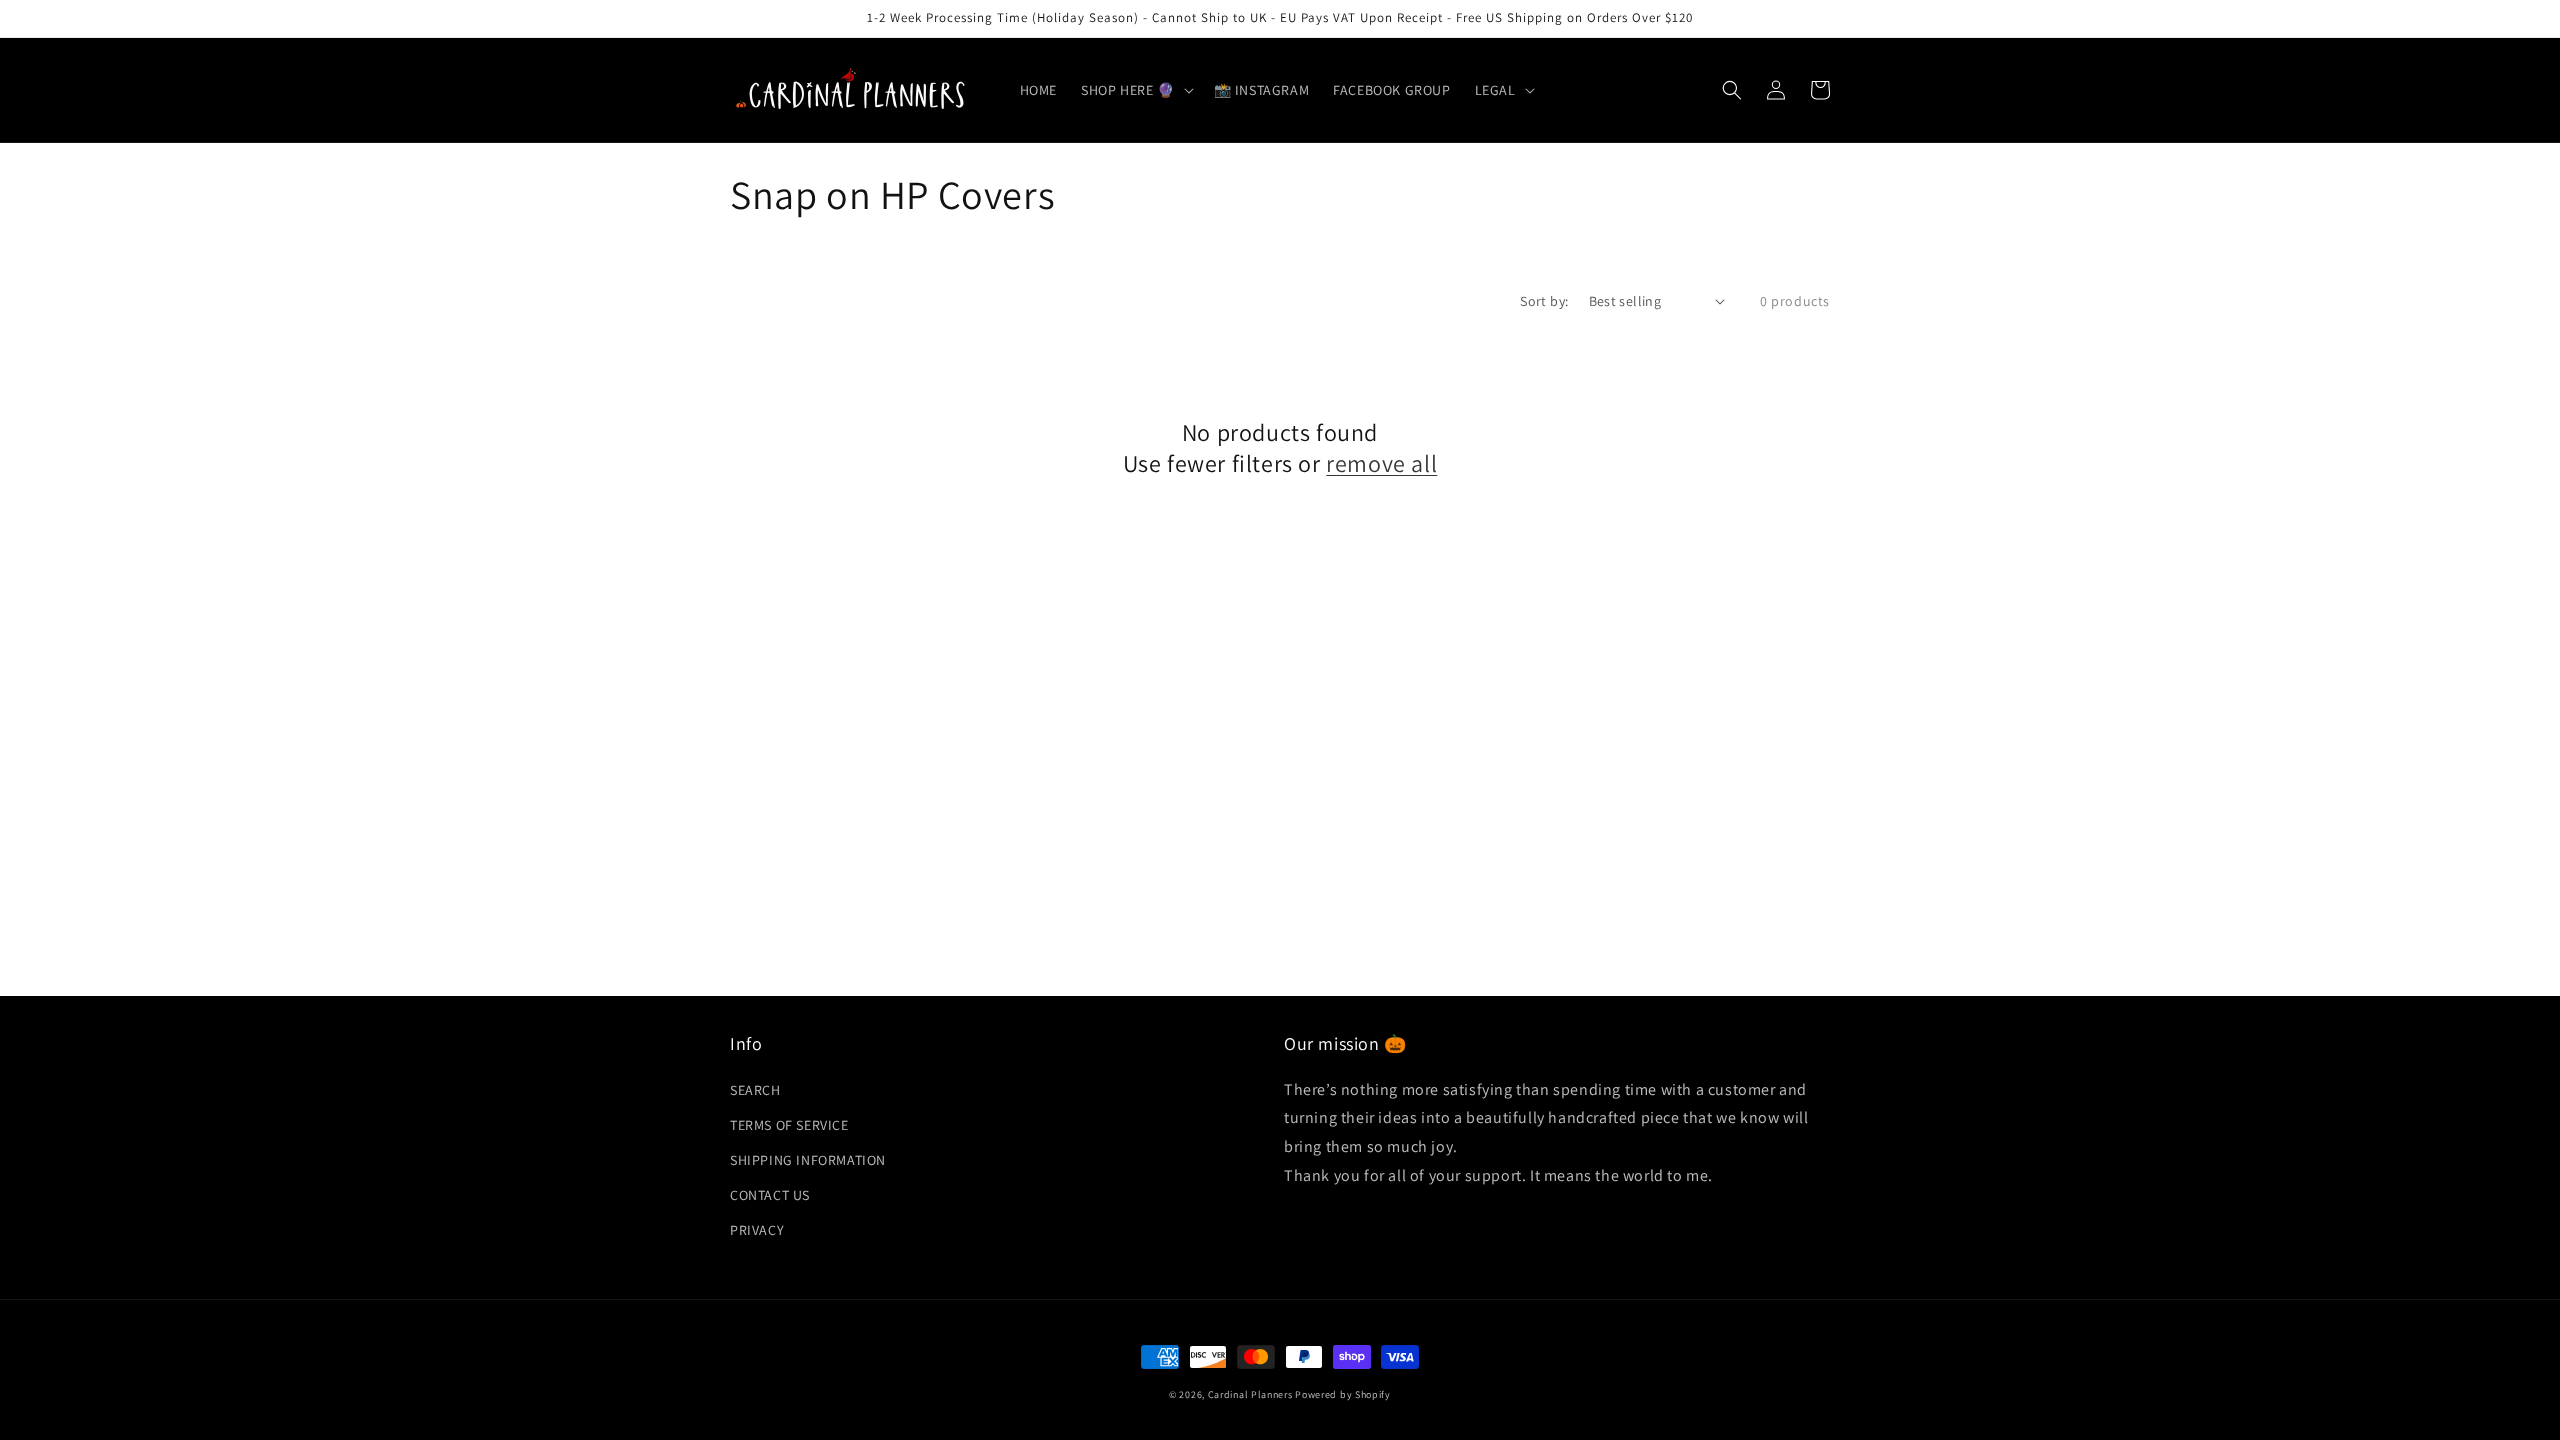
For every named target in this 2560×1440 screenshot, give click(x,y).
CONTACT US (770, 1195)
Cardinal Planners (1250, 1394)
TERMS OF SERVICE (789, 1125)
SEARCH (755, 1090)
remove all (1381, 463)
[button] (1135, 90)
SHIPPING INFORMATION (808, 1160)
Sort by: (1544, 301)
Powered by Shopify (1343, 1394)
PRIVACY (757, 1230)
